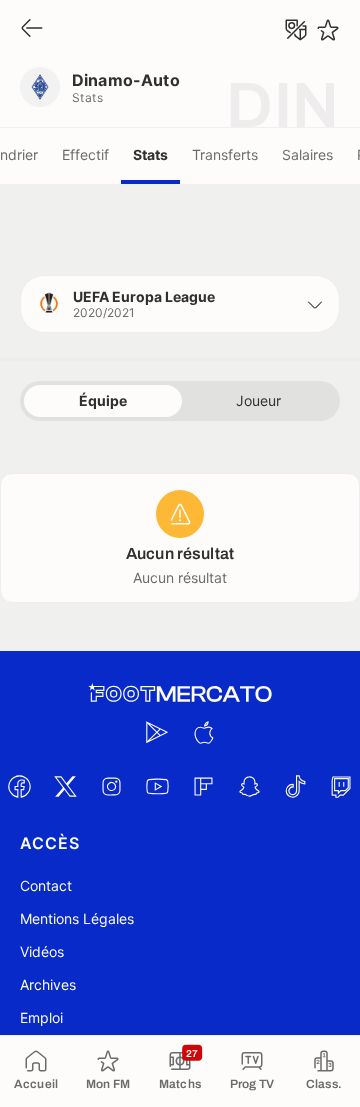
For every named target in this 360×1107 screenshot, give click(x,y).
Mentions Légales (77, 918)
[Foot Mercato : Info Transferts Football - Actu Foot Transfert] (180, 694)
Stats (150, 154)
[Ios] (203, 732)
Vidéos (42, 951)
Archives (48, 984)
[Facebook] (19, 786)
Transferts (225, 154)
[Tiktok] (295, 786)
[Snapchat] (249, 786)
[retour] (32, 29)
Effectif (85, 154)
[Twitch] (341, 786)
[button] (180, 304)
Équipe (103, 400)
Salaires (307, 154)
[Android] (157, 732)
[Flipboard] (203, 786)
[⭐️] (328, 30)
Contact (46, 885)
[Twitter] (65, 786)
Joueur (258, 400)
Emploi (41, 1017)
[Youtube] (157, 786)
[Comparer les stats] (296, 30)
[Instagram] (111, 786)
